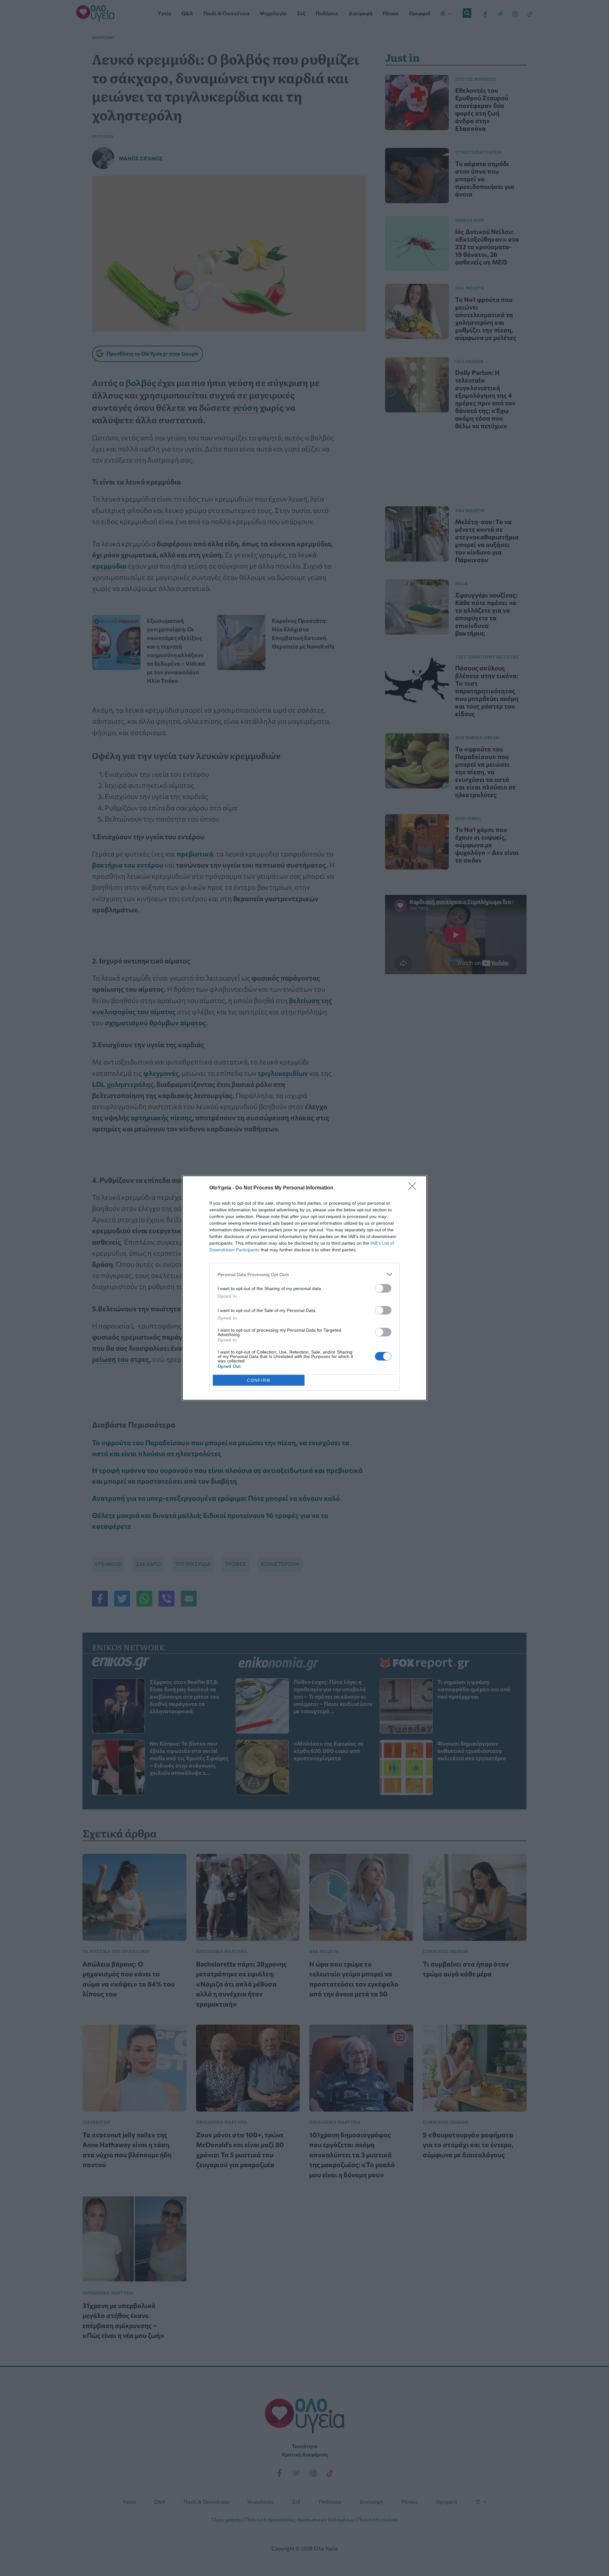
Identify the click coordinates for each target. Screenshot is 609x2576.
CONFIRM (259, 1380)
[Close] (414, 1188)
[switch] (383, 1288)
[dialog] (304, 1288)
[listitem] (304, 1274)
